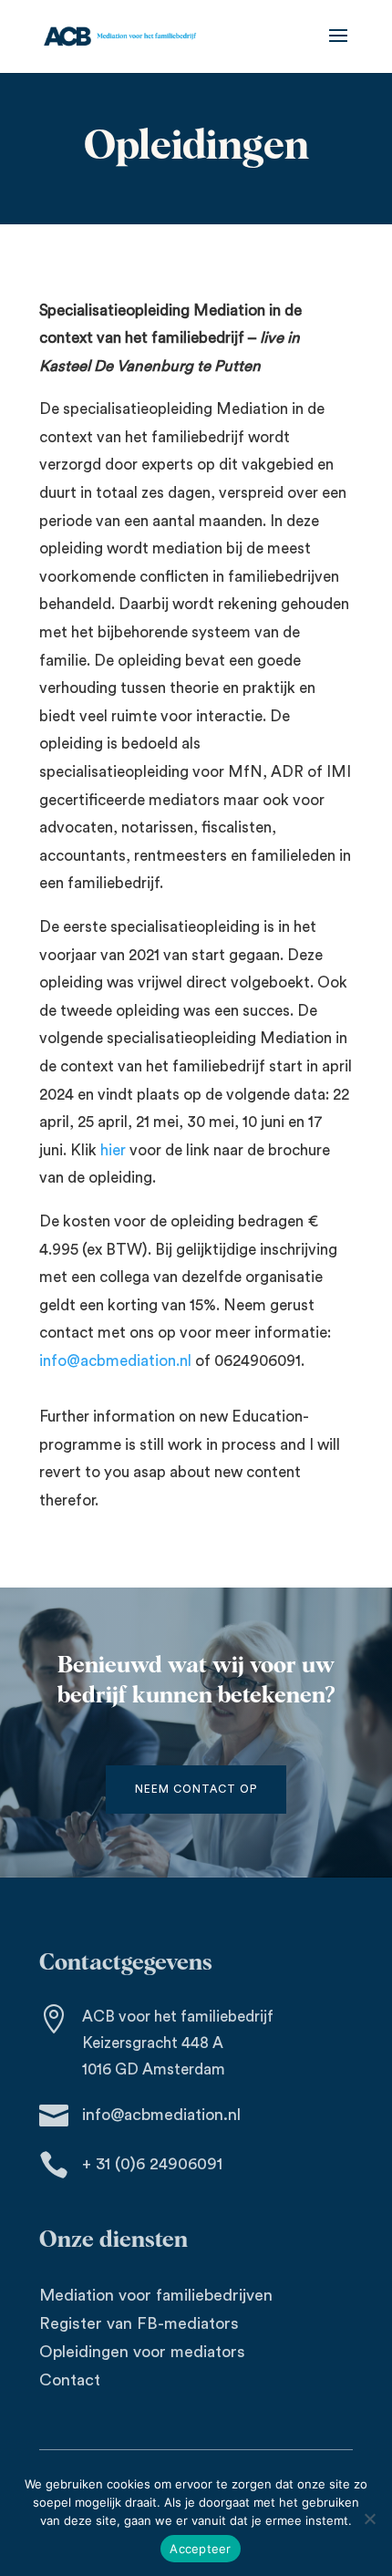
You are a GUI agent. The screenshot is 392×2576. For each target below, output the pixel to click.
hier (113, 1150)
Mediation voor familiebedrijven (156, 2295)
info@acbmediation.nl (115, 1361)
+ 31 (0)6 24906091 (152, 2164)
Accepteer (200, 2549)
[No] (369, 2519)
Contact (70, 2380)
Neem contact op (196, 1789)
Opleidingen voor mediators (142, 2352)
